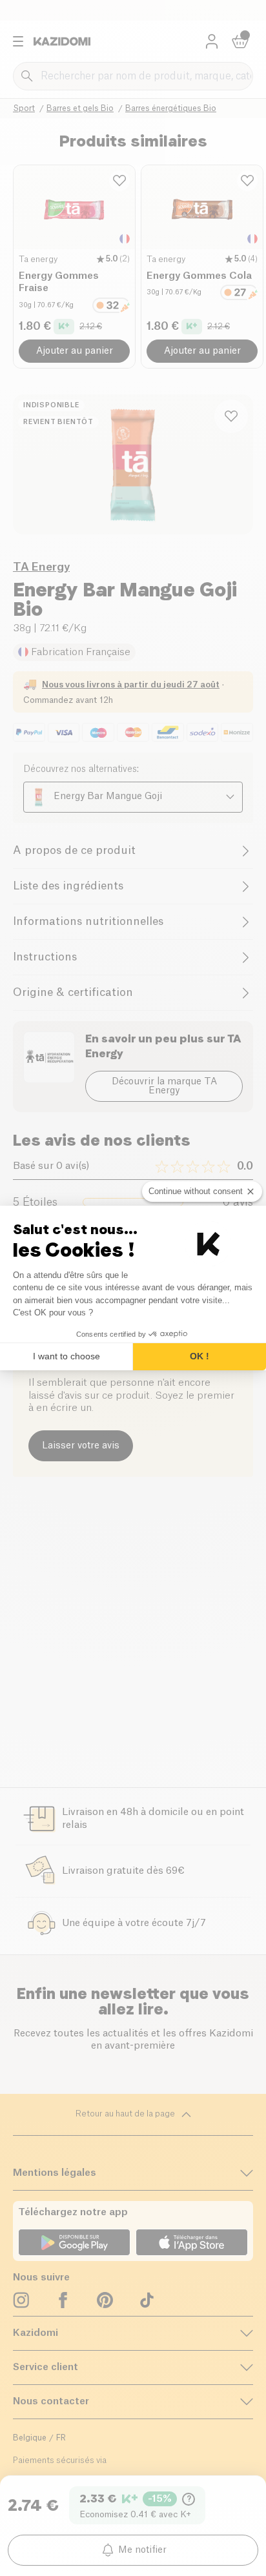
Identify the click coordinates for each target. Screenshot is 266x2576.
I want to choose (66, 1356)
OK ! (200, 1356)
